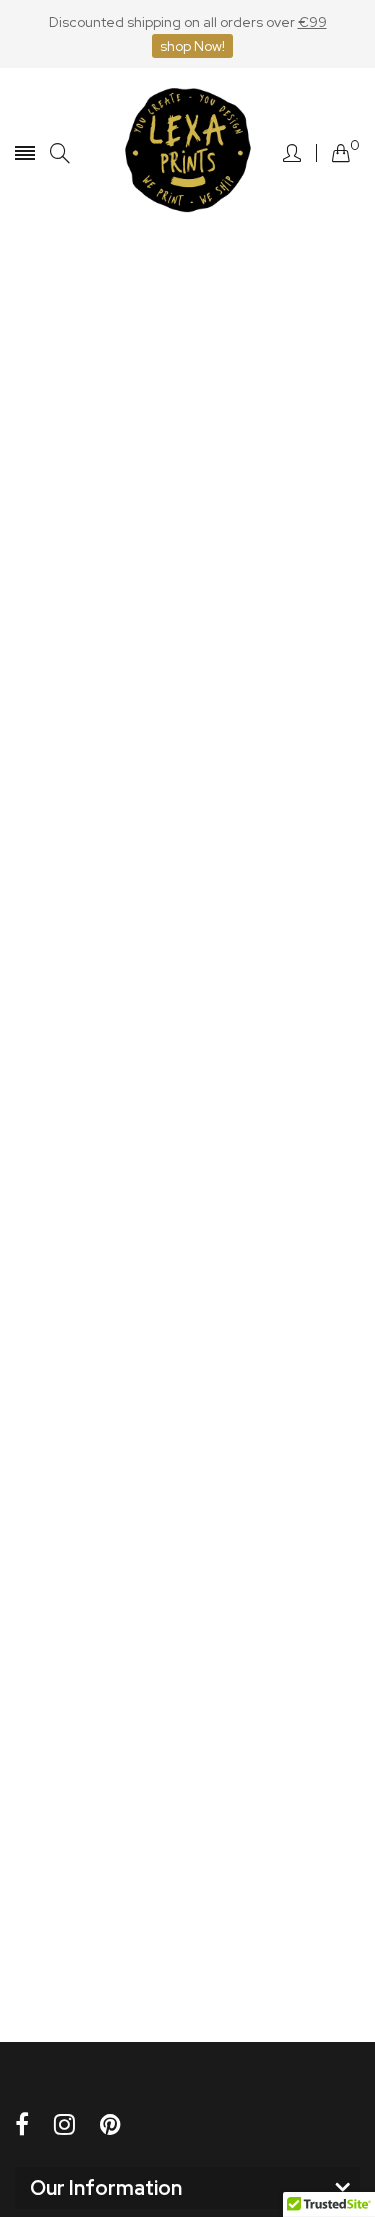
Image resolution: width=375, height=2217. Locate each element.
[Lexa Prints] (188, 153)
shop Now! (192, 46)
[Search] (60, 153)
